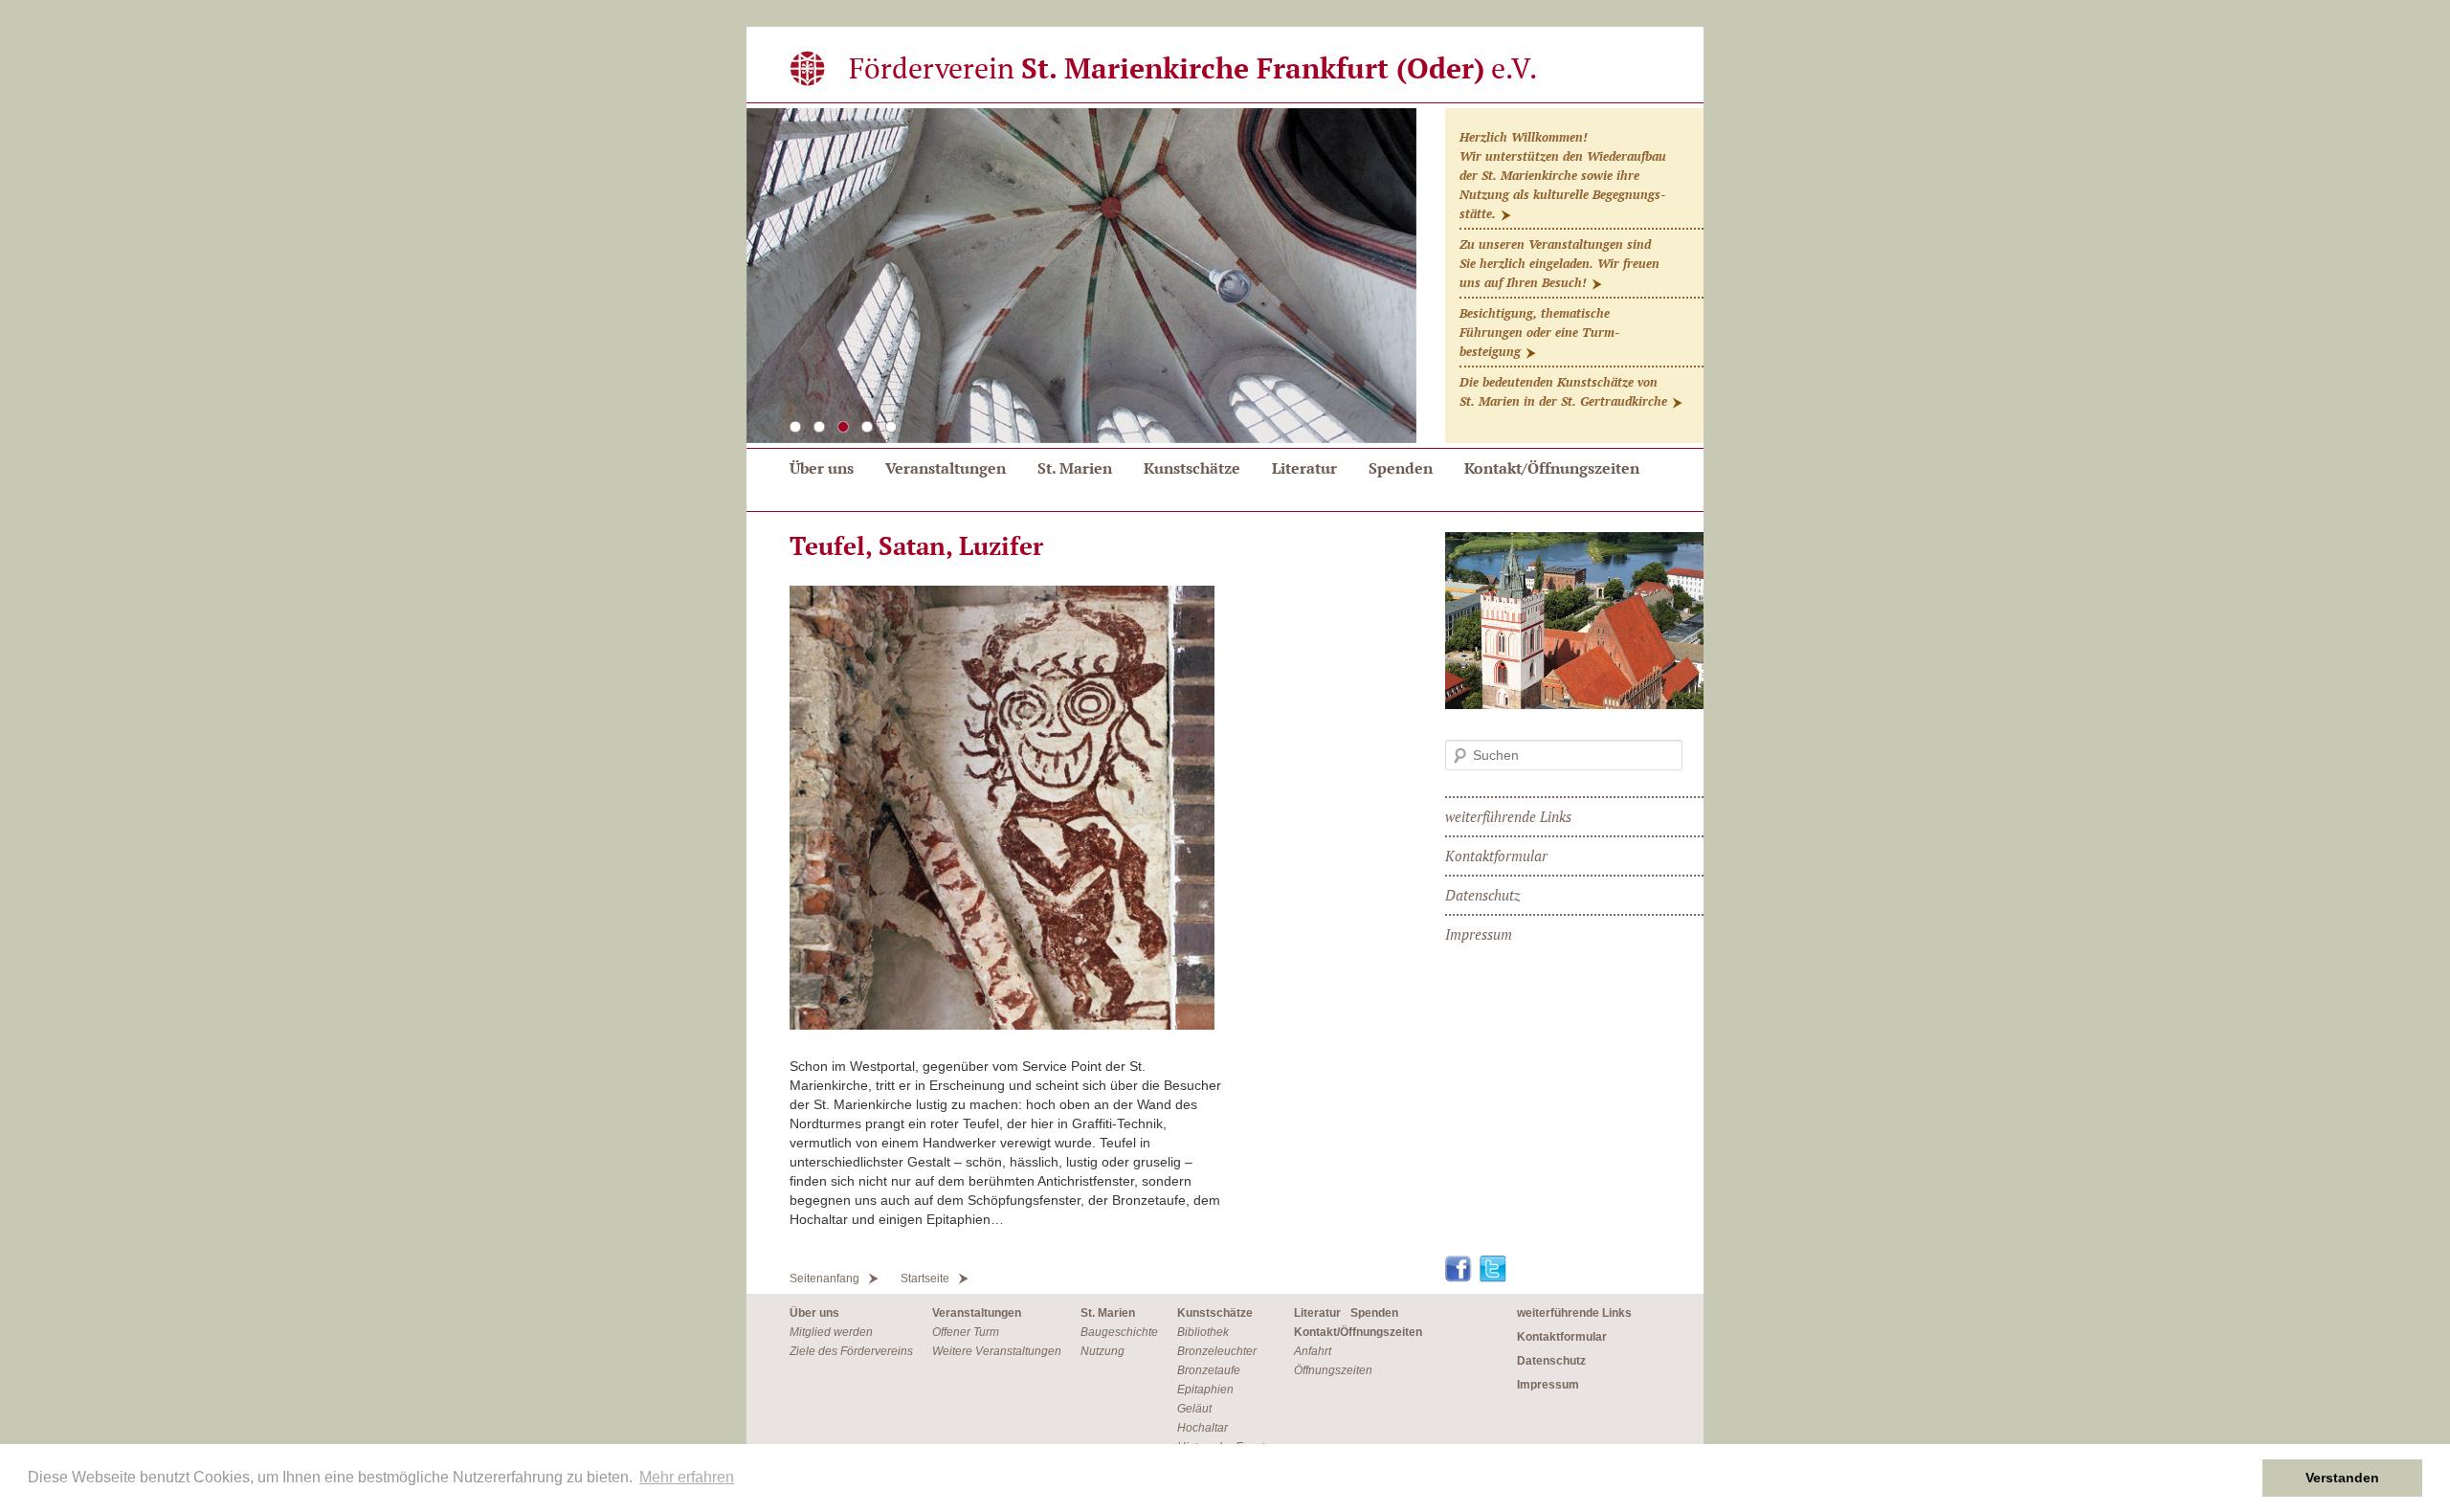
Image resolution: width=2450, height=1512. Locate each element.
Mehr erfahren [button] (687, 1477)
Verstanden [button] (2342, 1478)
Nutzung (1102, 1351)
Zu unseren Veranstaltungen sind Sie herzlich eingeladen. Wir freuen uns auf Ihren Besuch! (1559, 263)
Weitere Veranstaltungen (997, 1351)
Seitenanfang (824, 1279)
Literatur (1304, 468)
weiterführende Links (1508, 816)
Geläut (1194, 1409)
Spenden (1401, 468)
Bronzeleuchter (1217, 1351)
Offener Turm (966, 1332)
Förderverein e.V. (1193, 68)
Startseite (925, 1279)
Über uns (822, 468)
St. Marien (1075, 468)
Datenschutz (1483, 895)
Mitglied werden (831, 1332)
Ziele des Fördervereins (851, 1351)
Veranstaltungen (946, 468)
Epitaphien (1205, 1390)
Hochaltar (1203, 1428)
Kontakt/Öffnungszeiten (1552, 468)
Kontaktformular (1496, 856)
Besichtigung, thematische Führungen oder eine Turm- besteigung (1539, 332)
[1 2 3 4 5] (1225, 278)
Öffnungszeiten (1333, 1370)
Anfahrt (1313, 1351)
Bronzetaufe (1209, 1370)
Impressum (1479, 934)
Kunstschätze (1192, 468)
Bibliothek (1203, 1332)
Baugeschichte (1119, 1332)
